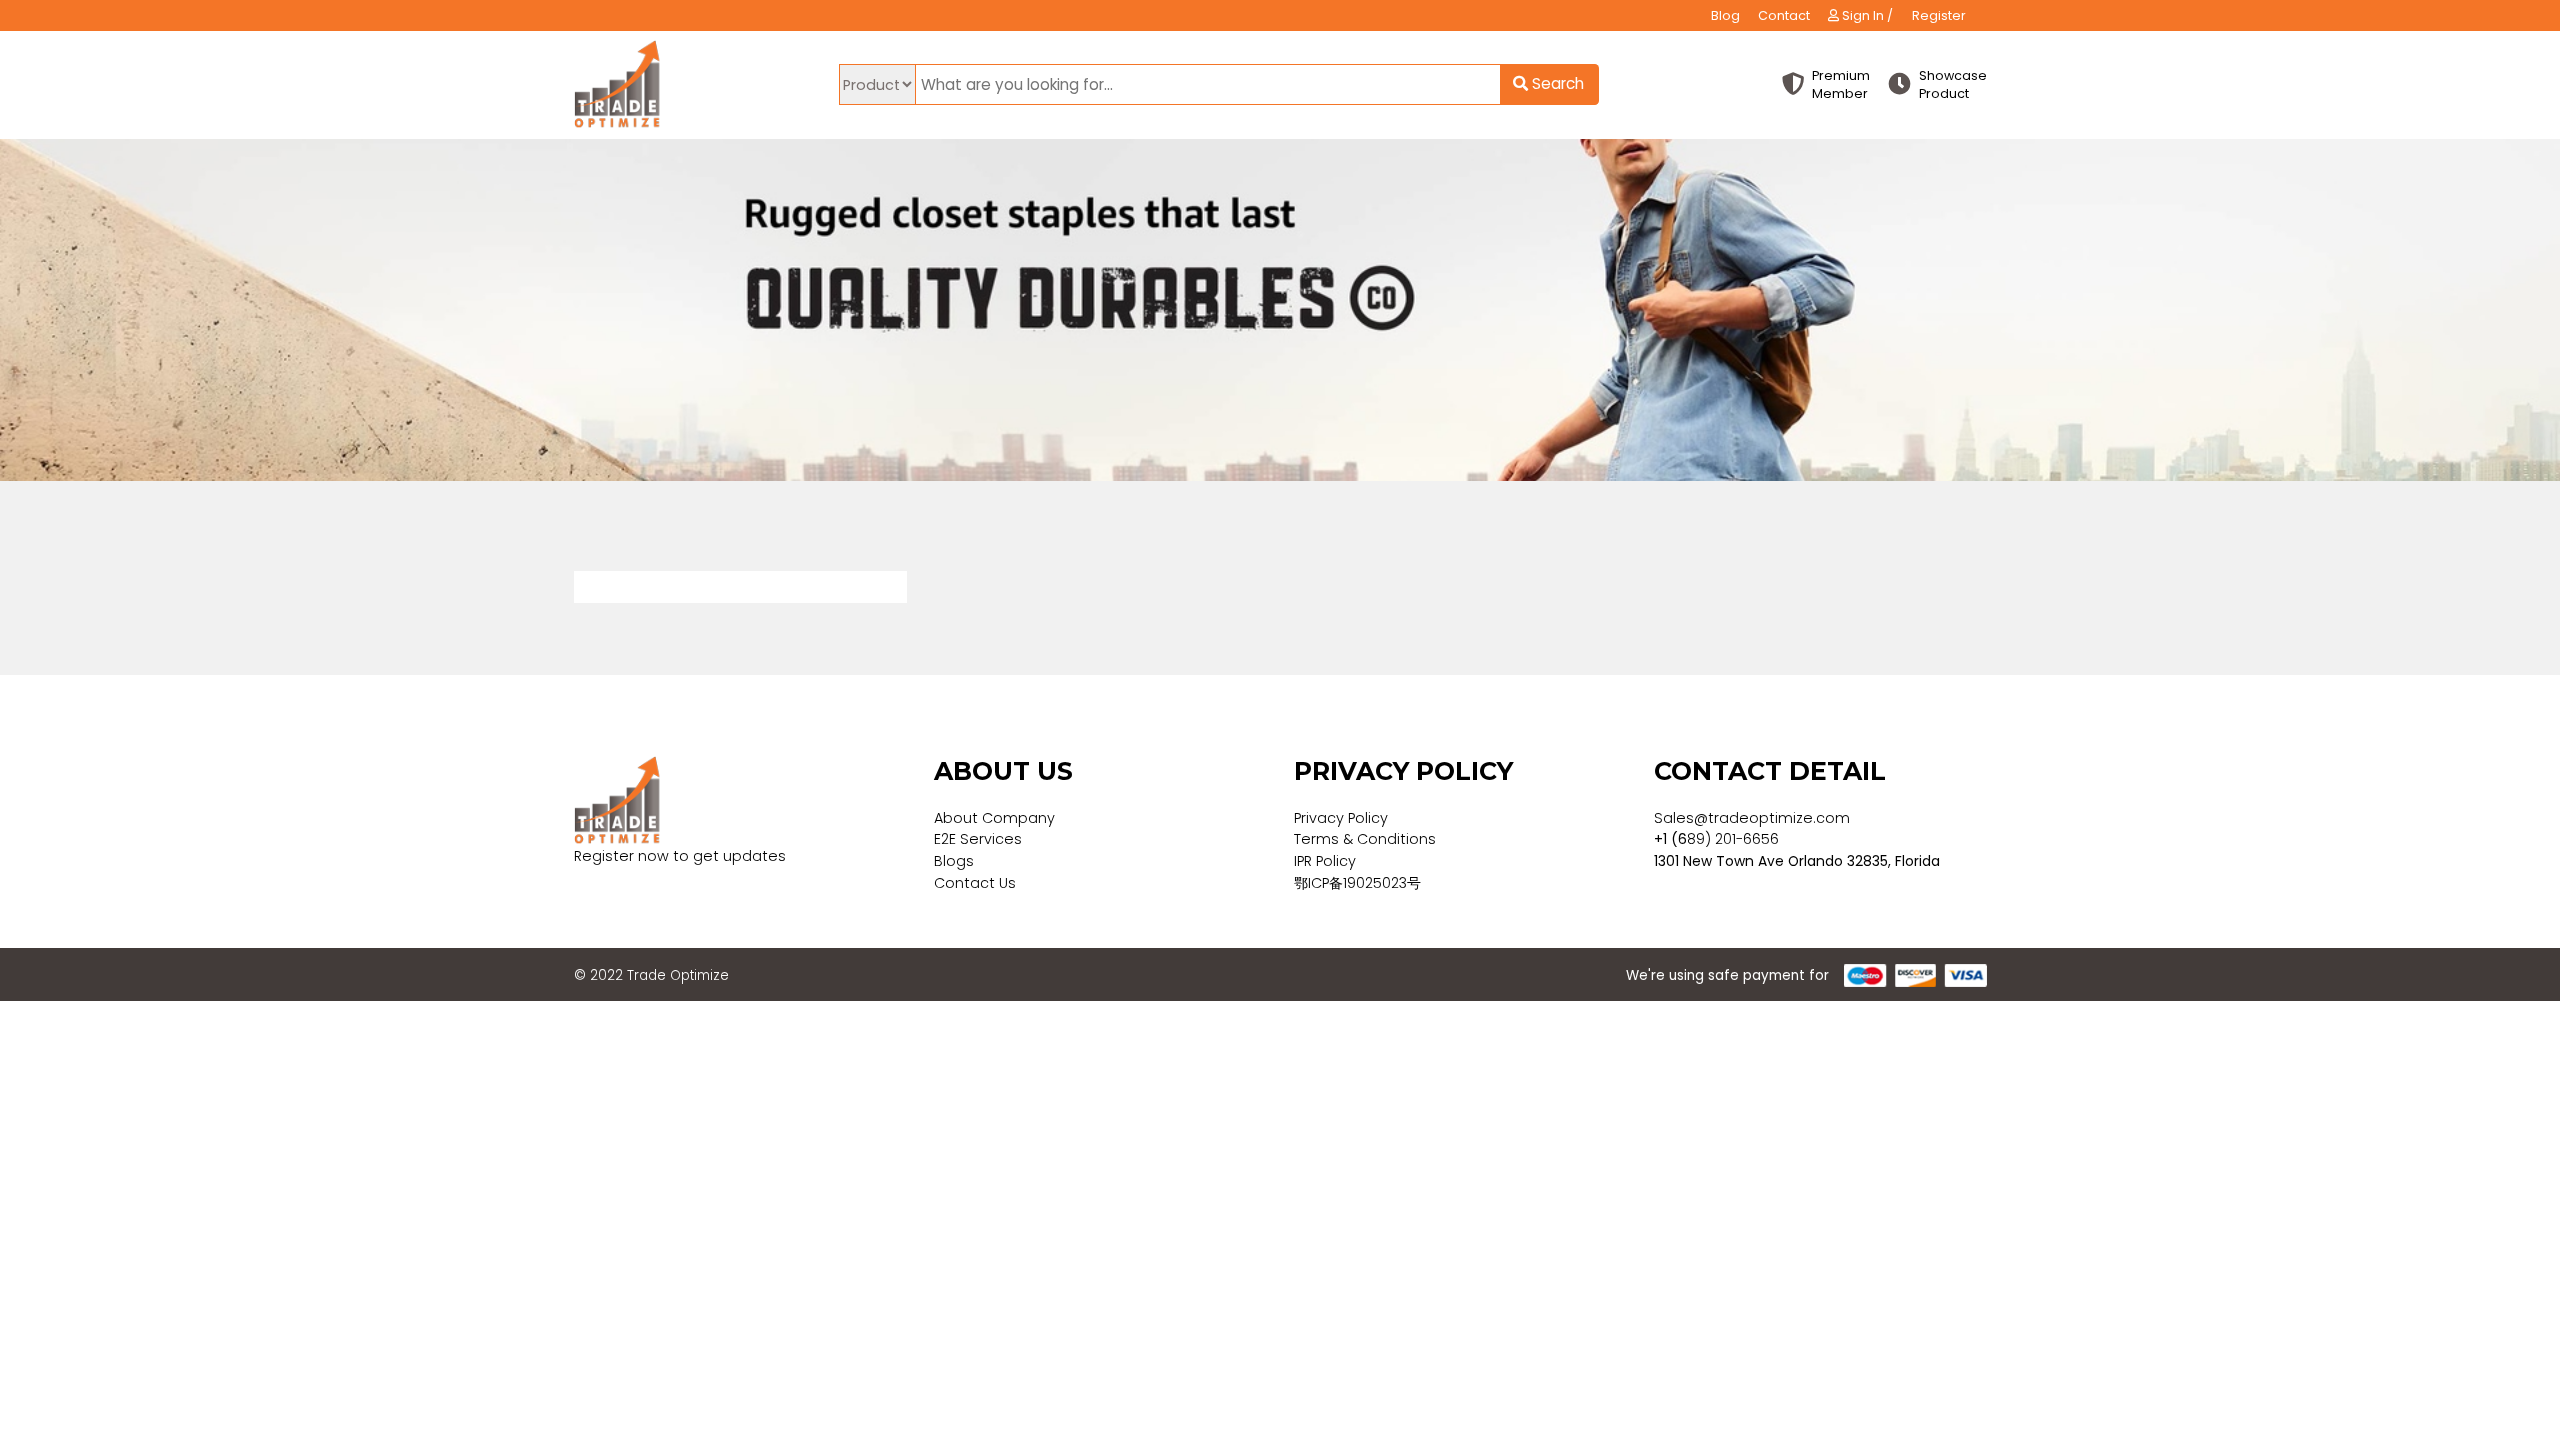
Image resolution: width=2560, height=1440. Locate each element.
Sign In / (1866, 15)
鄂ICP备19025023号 (1357, 883)
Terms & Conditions (1365, 839)
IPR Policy (1325, 861)
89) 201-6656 (1733, 839)
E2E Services (978, 839)
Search (1556, 83)
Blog (1725, 15)
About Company (994, 818)
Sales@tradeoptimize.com (1752, 818)
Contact (1784, 15)
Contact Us (975, 883)
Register (1939, 15)
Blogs (954, 861)
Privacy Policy (1341, 818)
